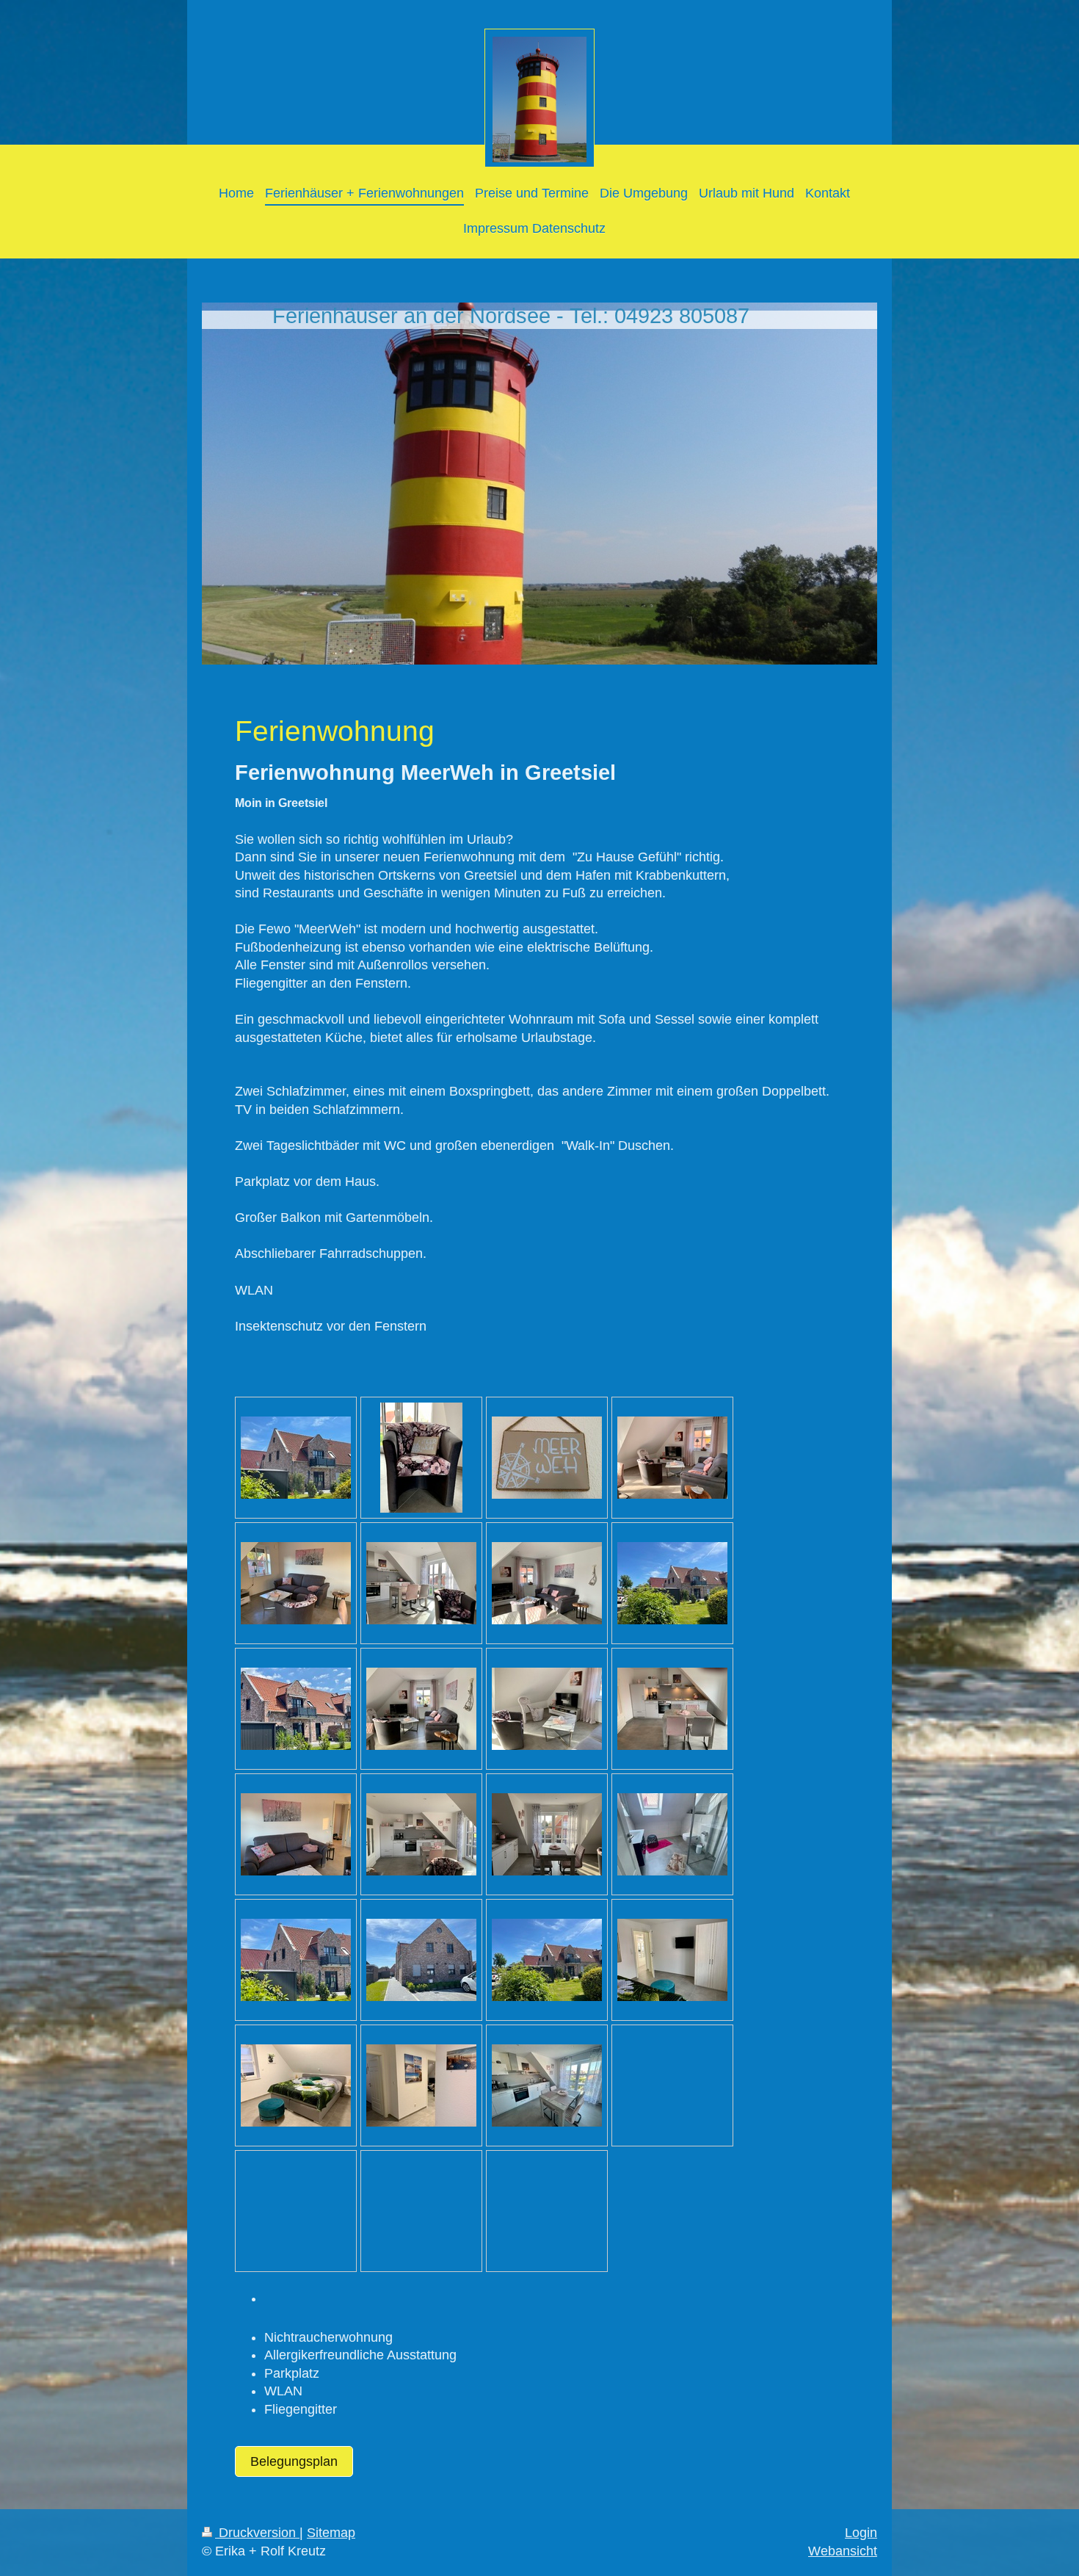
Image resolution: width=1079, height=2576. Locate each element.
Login (861, 2533)
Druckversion (257, 2533)
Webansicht (843, 2551)
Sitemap (331, 2533)
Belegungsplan (294, 2461)
